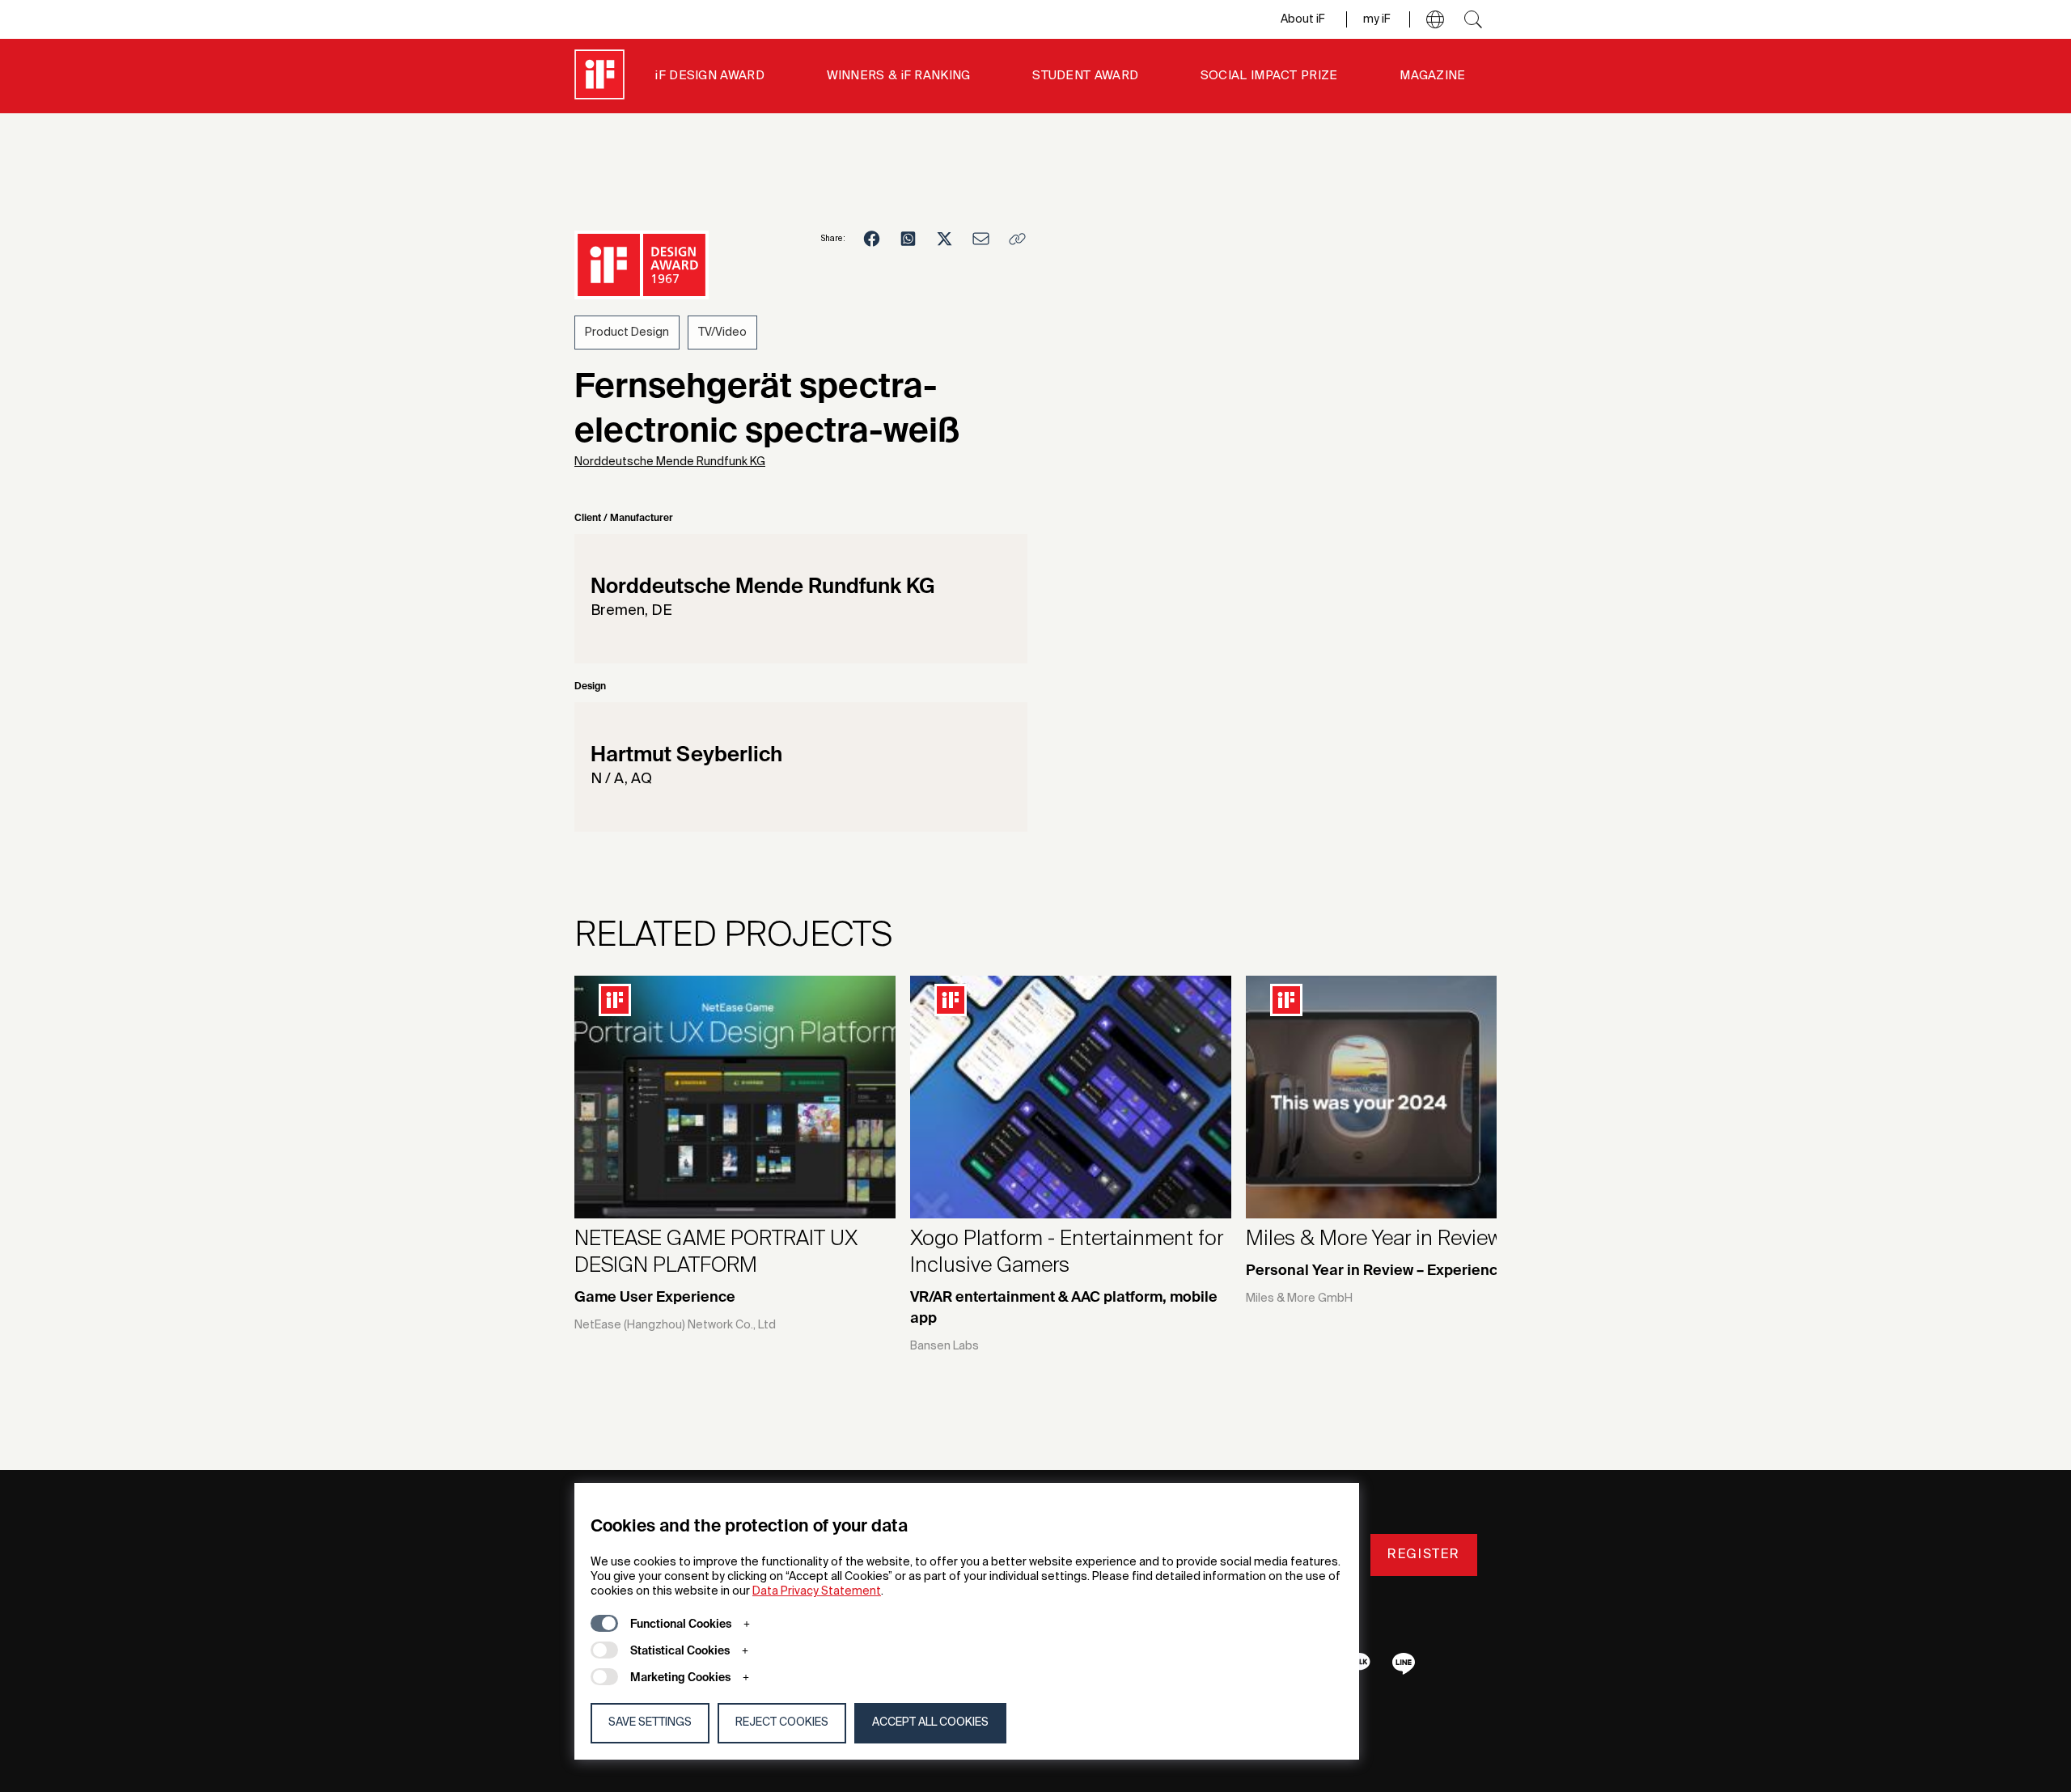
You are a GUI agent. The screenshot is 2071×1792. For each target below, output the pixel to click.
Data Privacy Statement (817, 1591)
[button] (1435, 19)
